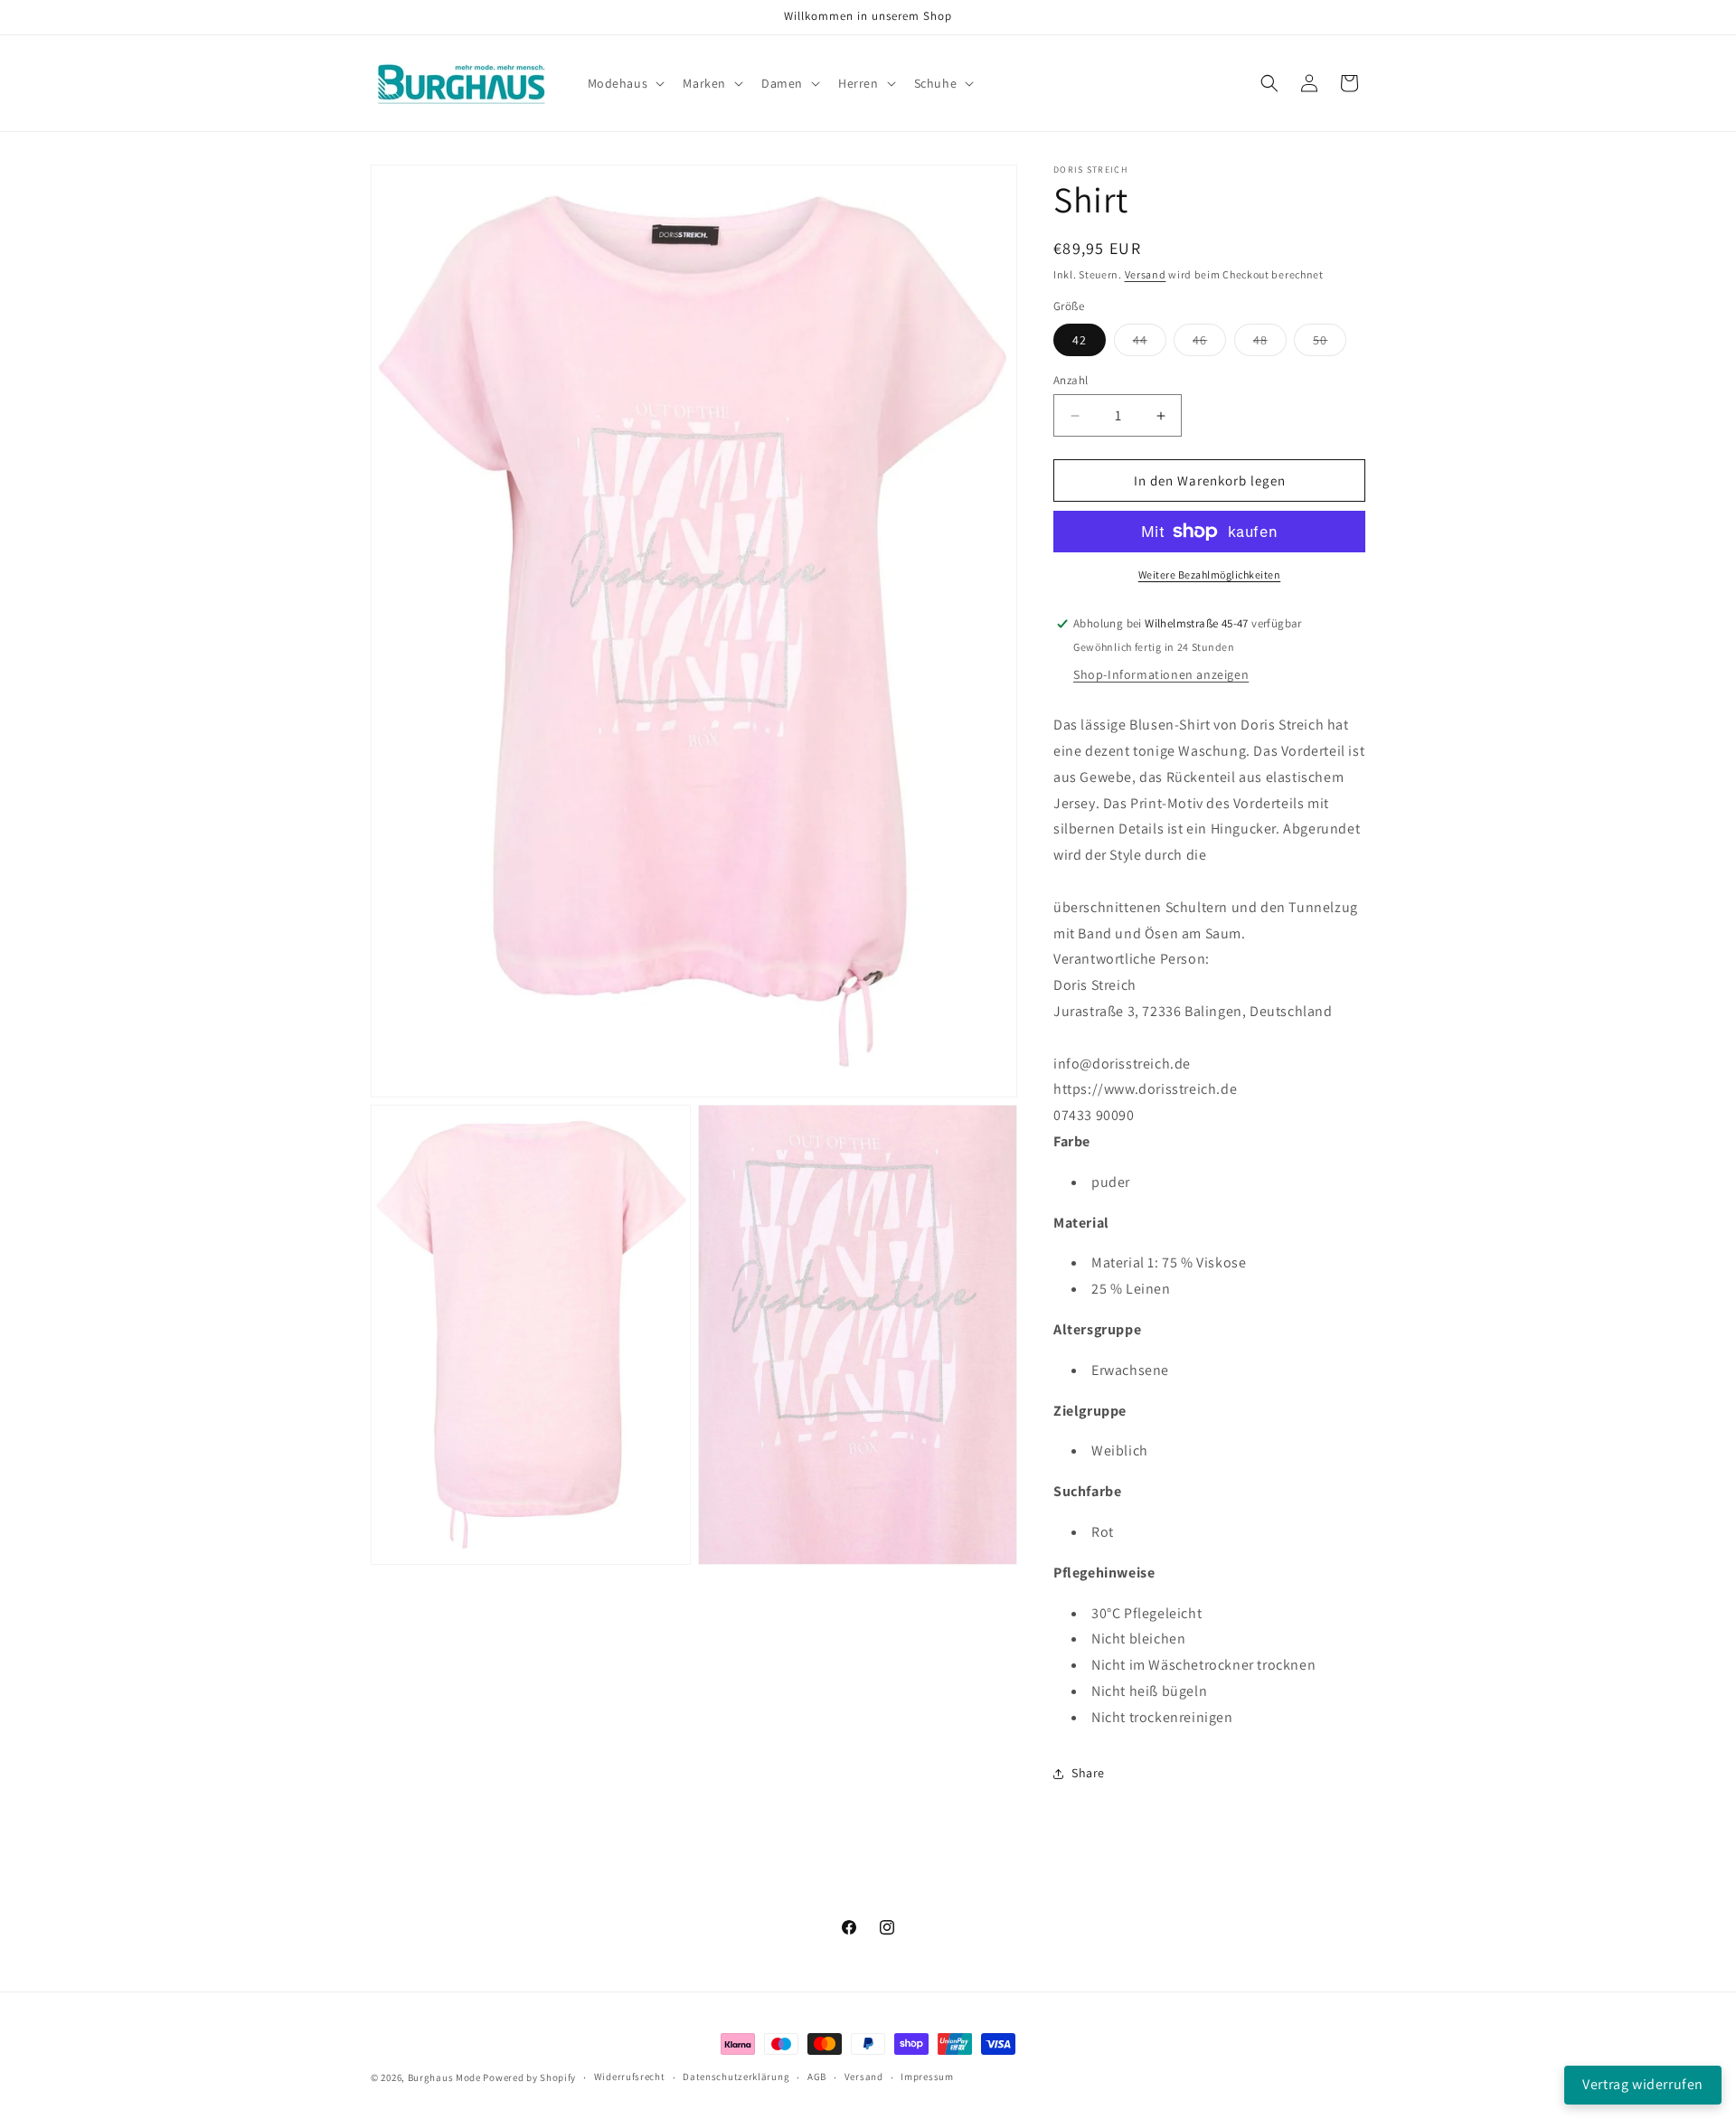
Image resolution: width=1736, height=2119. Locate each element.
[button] (625, 83)
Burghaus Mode (444, 2077)
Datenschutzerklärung (736, 2077)
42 (1080, 340)
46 (1209, 344)
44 (1150, 344)
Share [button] (1088, 1773)
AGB (817, 2077)
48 (1270, 344)
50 (1330, 344)
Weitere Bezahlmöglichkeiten (1210, 574)
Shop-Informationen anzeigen (1161, 674)
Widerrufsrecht (630, 2077)
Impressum (927, 2077)
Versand (1146, 274)
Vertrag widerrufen (1643, 2084)
